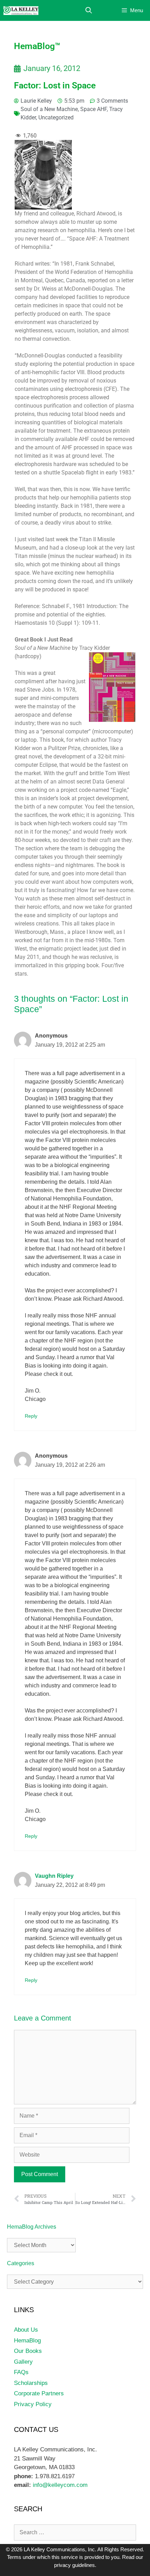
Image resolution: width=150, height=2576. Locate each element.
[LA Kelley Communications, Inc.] (21, 11)
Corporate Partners (39, 2393)
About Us (26, 2330)
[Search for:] (75, 2532)
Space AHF (93, 109)
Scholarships (31, 2383)
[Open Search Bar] (89, 11)
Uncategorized (56, 117)
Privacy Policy (33, 2404)
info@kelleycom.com (59, 2485)
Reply (31, 1416)
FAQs (21, 2372)
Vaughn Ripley (54, 1876)
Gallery (23, 2362)
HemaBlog (27, 2341)
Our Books (28, 2351)
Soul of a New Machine (49, 109)
